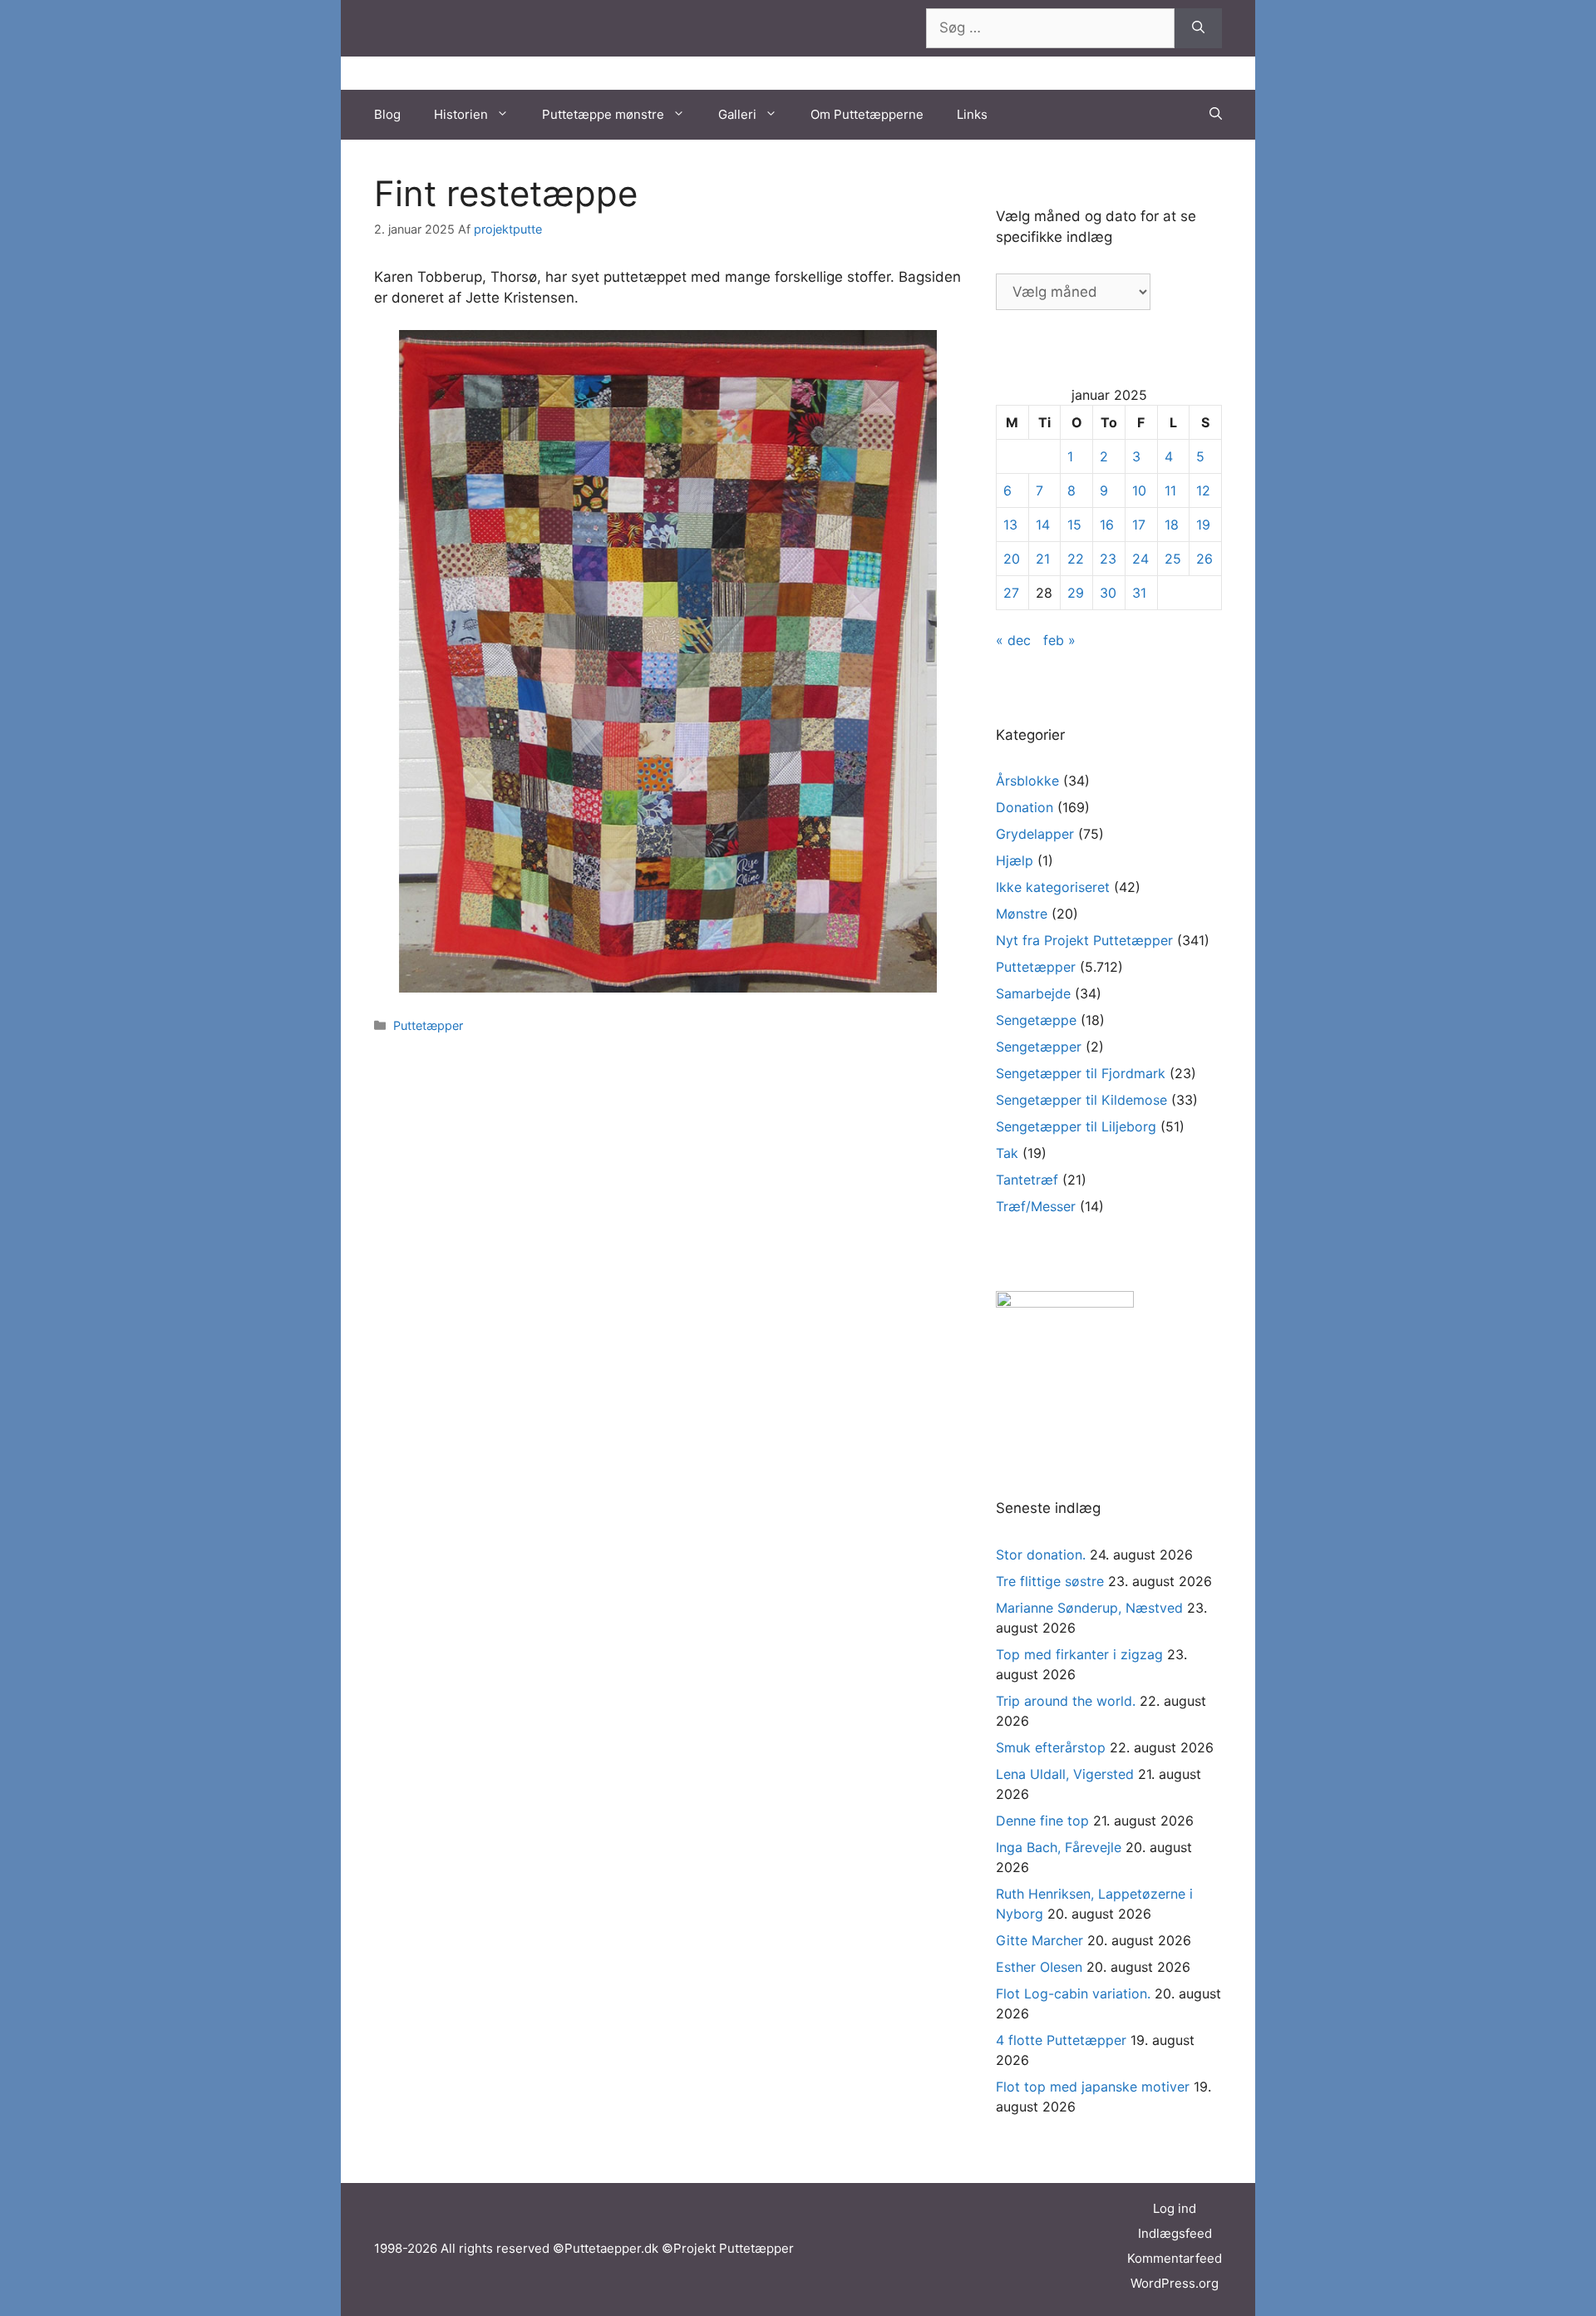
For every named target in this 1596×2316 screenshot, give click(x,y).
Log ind (1175, 2208)
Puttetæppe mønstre (603, 114)
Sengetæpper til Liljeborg (1076, 1126)
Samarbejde (1033, 993)
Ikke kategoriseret (1053, 887)
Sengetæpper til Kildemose (1081, 1100)
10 (1139, 490)
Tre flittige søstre (1050, 1581)
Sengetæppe (1036, 1020)
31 (1139, 593)
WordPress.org (1175, 2283)
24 (1140, 559)
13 (1010, 525)
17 (1139, 525)
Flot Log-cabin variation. (1073, 1993)
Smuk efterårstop (1051, 1747)
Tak (1007, 1153)
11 (1170, 490)
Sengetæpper (1039, 1047)
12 (1203, 490)
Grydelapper (1035, 834)
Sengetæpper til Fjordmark (1081, 1073)
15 (1074, 525)
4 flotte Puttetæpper (1061, 2040)
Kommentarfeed (1175, 2258)
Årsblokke (1027, 781)
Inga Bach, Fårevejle (1059, 1847)
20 (1012, 559)
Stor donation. (1041, 1555)
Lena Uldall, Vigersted (1065, 1774)
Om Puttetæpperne (867, 114)
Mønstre (1022, 914)
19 (1203, 525)
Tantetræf (1027, 1180)
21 (1043, 559)
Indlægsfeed (1175, 2233)
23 (1108, 559)
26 (1204, 559)
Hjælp (1015, 860)
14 (1043, 525)
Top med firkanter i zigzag (1079, 1654)
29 (1076, 593)
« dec (1013, 640)
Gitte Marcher (1039, 1940)
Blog (387, 114)
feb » (1059, 640)
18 (1172, 525)
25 (1173, 559)
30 (1108, 593)
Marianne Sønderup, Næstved (1089, 1608)
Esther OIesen (1039, 1967)
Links (972, 114)
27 (1011, 593)
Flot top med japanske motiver (1093, 2087)
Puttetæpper (428, 1025)
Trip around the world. (1066, 1701)
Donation (1025, 807)
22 (1076, 559)
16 (1107, 525)
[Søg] (1198, 28)
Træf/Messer (1036, 1206)
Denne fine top (1042, 1821)
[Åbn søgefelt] (1216, 115)
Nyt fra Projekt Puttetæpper (1084, 940)
